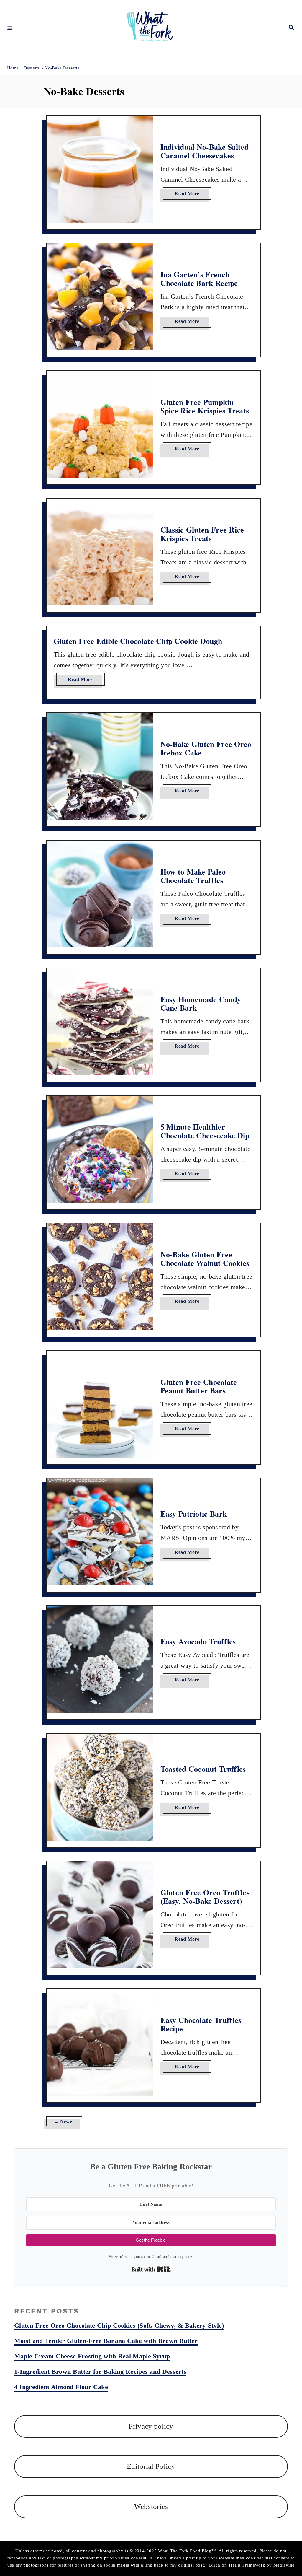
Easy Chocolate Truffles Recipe (201, 2024)
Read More (189, 195)
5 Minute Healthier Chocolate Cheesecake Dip (205, 1131)
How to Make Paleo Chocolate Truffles (193, 876)
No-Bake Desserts (62, 68)
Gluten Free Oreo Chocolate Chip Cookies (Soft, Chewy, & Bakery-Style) (119, 2325)
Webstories (151, 2506)
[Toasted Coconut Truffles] (100, 1787)
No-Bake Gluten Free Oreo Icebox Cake (206, 748)
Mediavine (284, 2565)
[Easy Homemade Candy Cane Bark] (100, 1022)
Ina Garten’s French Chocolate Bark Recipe (199, 279)
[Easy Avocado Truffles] (100, 1660)
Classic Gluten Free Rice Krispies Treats (202, 534)
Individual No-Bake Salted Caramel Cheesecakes (205, 151)
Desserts (32, 68)
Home (13, 68)
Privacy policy (151, 2426)
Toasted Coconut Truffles (203, 1769)
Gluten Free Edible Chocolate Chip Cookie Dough (138, 641)
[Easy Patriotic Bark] (100, 1532)
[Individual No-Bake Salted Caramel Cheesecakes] (100, 169)
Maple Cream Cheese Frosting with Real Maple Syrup (92, 2356)
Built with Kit (151, 2269)
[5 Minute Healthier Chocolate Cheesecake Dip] (100, 1149)
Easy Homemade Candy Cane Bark (201, 1004)
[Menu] (10, 28)
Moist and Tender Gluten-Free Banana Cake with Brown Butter (106, 2341)
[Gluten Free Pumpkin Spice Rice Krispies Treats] (100, 424)
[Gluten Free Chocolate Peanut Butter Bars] (100, 1404)
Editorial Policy (151, 2466)
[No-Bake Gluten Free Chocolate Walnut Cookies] (100, 1277)
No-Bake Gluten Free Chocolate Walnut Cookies (205, 1259)
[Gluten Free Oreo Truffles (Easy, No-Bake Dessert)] (100, 1915)
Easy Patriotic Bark (194, 1514)
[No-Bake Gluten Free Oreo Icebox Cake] (100, 766)
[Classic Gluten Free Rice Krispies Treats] (100, 552)
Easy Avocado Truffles (198, 1641)
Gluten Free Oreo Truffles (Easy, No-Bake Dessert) (205, 1897)
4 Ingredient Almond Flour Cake (61, 2387)
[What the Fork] (150, 28)
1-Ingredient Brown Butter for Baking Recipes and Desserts (100, 2371)
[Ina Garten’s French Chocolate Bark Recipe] (100, 297)
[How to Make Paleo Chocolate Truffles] (100, 894)
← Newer (64, 2122)
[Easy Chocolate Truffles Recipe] (100, 2042)
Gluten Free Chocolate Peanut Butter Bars (199, 1386)
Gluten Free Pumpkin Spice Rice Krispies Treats (205, 406)
